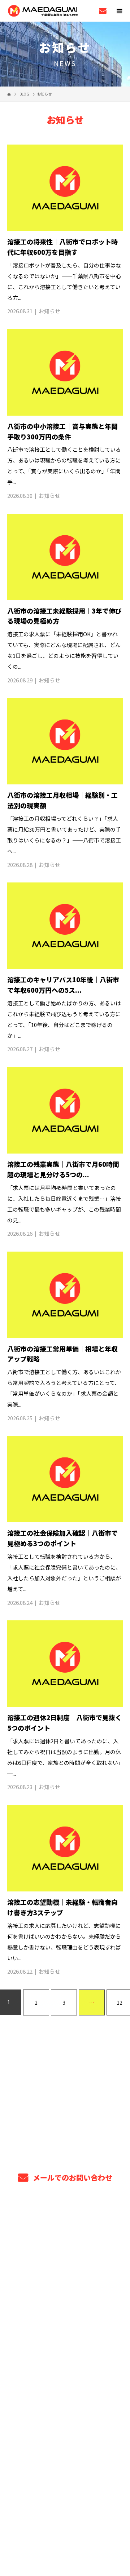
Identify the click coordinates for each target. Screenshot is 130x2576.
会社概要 (65, 2375)
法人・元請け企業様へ (65, 2307)
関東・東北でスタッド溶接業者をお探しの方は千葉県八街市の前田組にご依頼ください (65, 2516)
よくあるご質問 (65, 2324)
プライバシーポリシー (65, 2527)
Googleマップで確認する (65, 2477)
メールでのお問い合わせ (72, 2177)
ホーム (65, 2222)
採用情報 (65, 2392)
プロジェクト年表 (65, 2256)
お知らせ (49, 311)
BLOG (65, 2409)
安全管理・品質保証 (65, 2290)
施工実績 (65, 2341)
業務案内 (65, 2239)
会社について (65, 2358)
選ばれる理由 (65, 2273)
